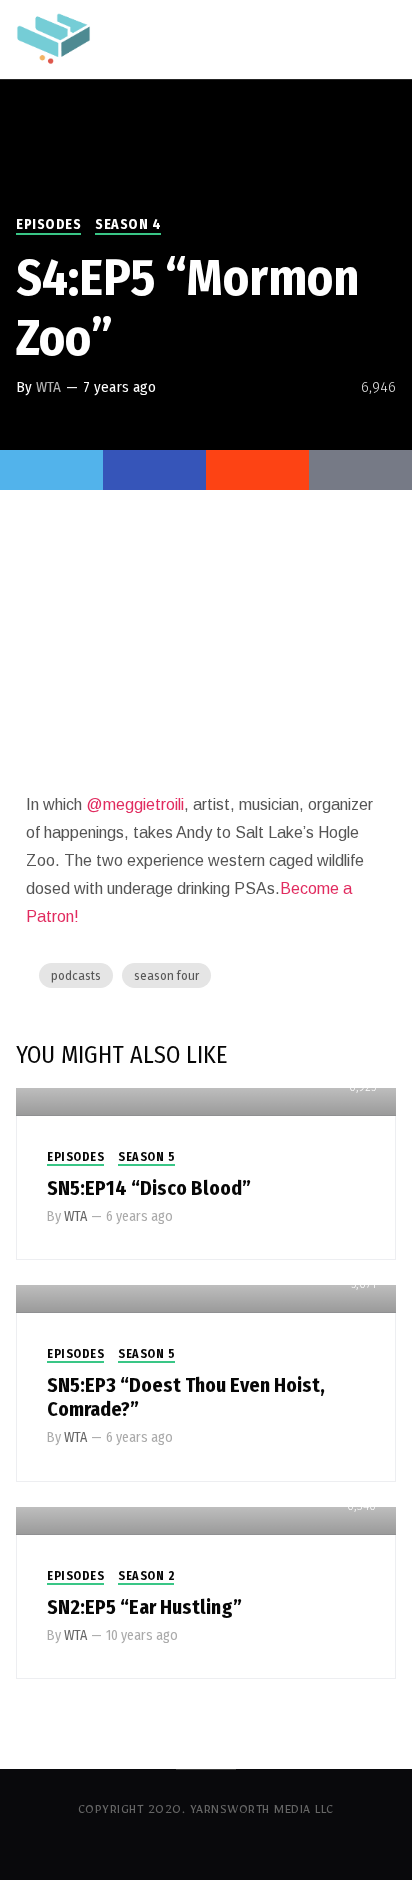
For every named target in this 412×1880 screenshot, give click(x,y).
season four (166, 975)
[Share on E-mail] (360, 470)
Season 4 (128, 224)
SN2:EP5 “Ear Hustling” (144, 1607)
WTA (48, 387)
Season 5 (146, 1157)
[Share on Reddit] (257, 470)
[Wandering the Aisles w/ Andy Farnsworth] (53, 37)
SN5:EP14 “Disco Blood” (149, 1188)
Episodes (48, 224)
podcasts (76, 975)
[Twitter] (51, 470)
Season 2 (146, 1576)
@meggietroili (135, 804)
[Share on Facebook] (154, 470)
